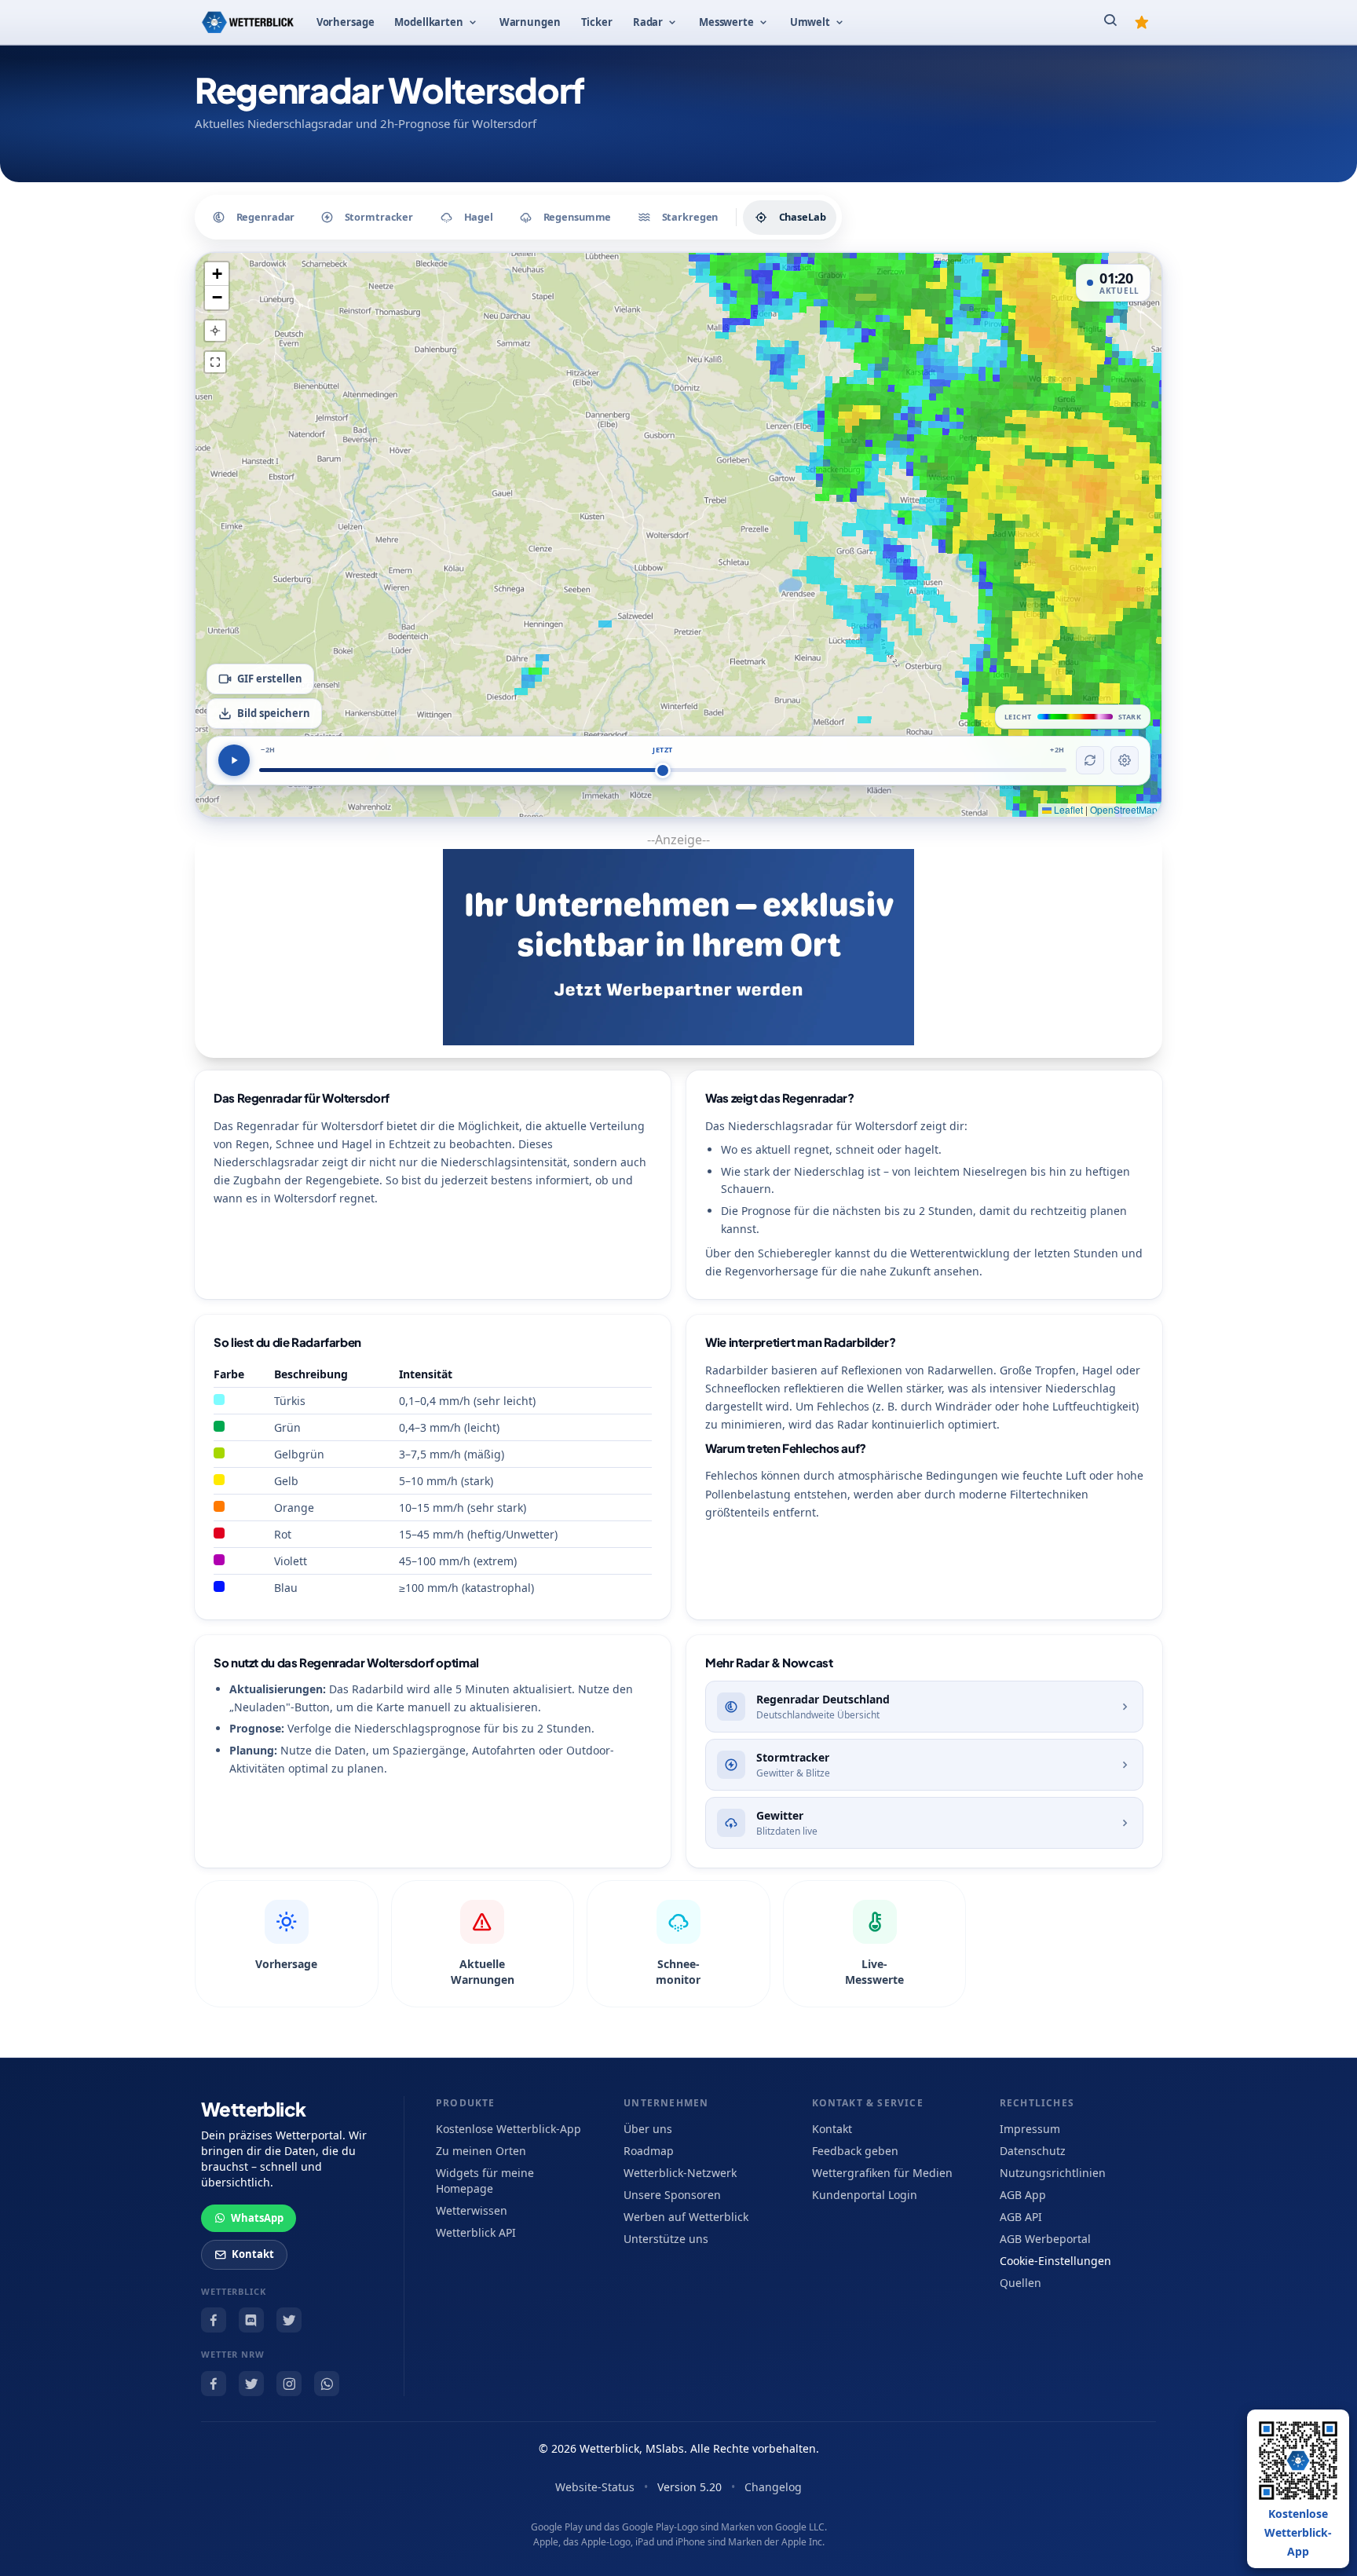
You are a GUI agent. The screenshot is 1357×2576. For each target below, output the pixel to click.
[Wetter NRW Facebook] (214, 2384)
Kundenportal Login (865, 2195)
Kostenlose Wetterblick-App (508, 2129)
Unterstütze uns (666, 2239)
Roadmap (649, 2151)
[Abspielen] (234, 760)
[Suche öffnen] (1110, 22)
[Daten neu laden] (1090, 760)
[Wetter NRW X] (251, 2384)
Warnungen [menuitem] (530, 22)
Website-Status (595, 2487)
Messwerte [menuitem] (726, 22)
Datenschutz (1033, 2151)
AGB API (1021, 2217)
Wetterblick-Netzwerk (680, 2173)
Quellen (1020, 2283)
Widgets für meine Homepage (485, 2181)
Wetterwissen (472, 2210)
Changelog (773, 2487)
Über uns (648, 2129)
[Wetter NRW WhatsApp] (327, 2384)
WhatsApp (257, 2218)
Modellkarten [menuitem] (428, 22)
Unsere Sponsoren (672, 2195)
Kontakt (253, 2254)
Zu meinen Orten (481, 2151)
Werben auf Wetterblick (686, 2217)
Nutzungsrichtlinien (1053, 2173)
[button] (217, 274)
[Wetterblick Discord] (251, 2320)
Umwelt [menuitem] (810, 22)
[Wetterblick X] (289, 2320)
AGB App (1023, 2195)
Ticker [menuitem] (597, 22)
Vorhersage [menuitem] (346, 22)
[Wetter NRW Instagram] (289, 2384)
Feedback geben (855, 2151)
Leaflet (1067, 809)
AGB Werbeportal (1045, 2239)
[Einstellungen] (1125, 760)
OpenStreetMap (1124, 809)
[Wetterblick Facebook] (214, 2320)
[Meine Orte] (1142, 22)
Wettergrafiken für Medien (882, 2173)
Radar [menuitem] (648, 22)
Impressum (1030, 2129)
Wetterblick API (476, 2232)
